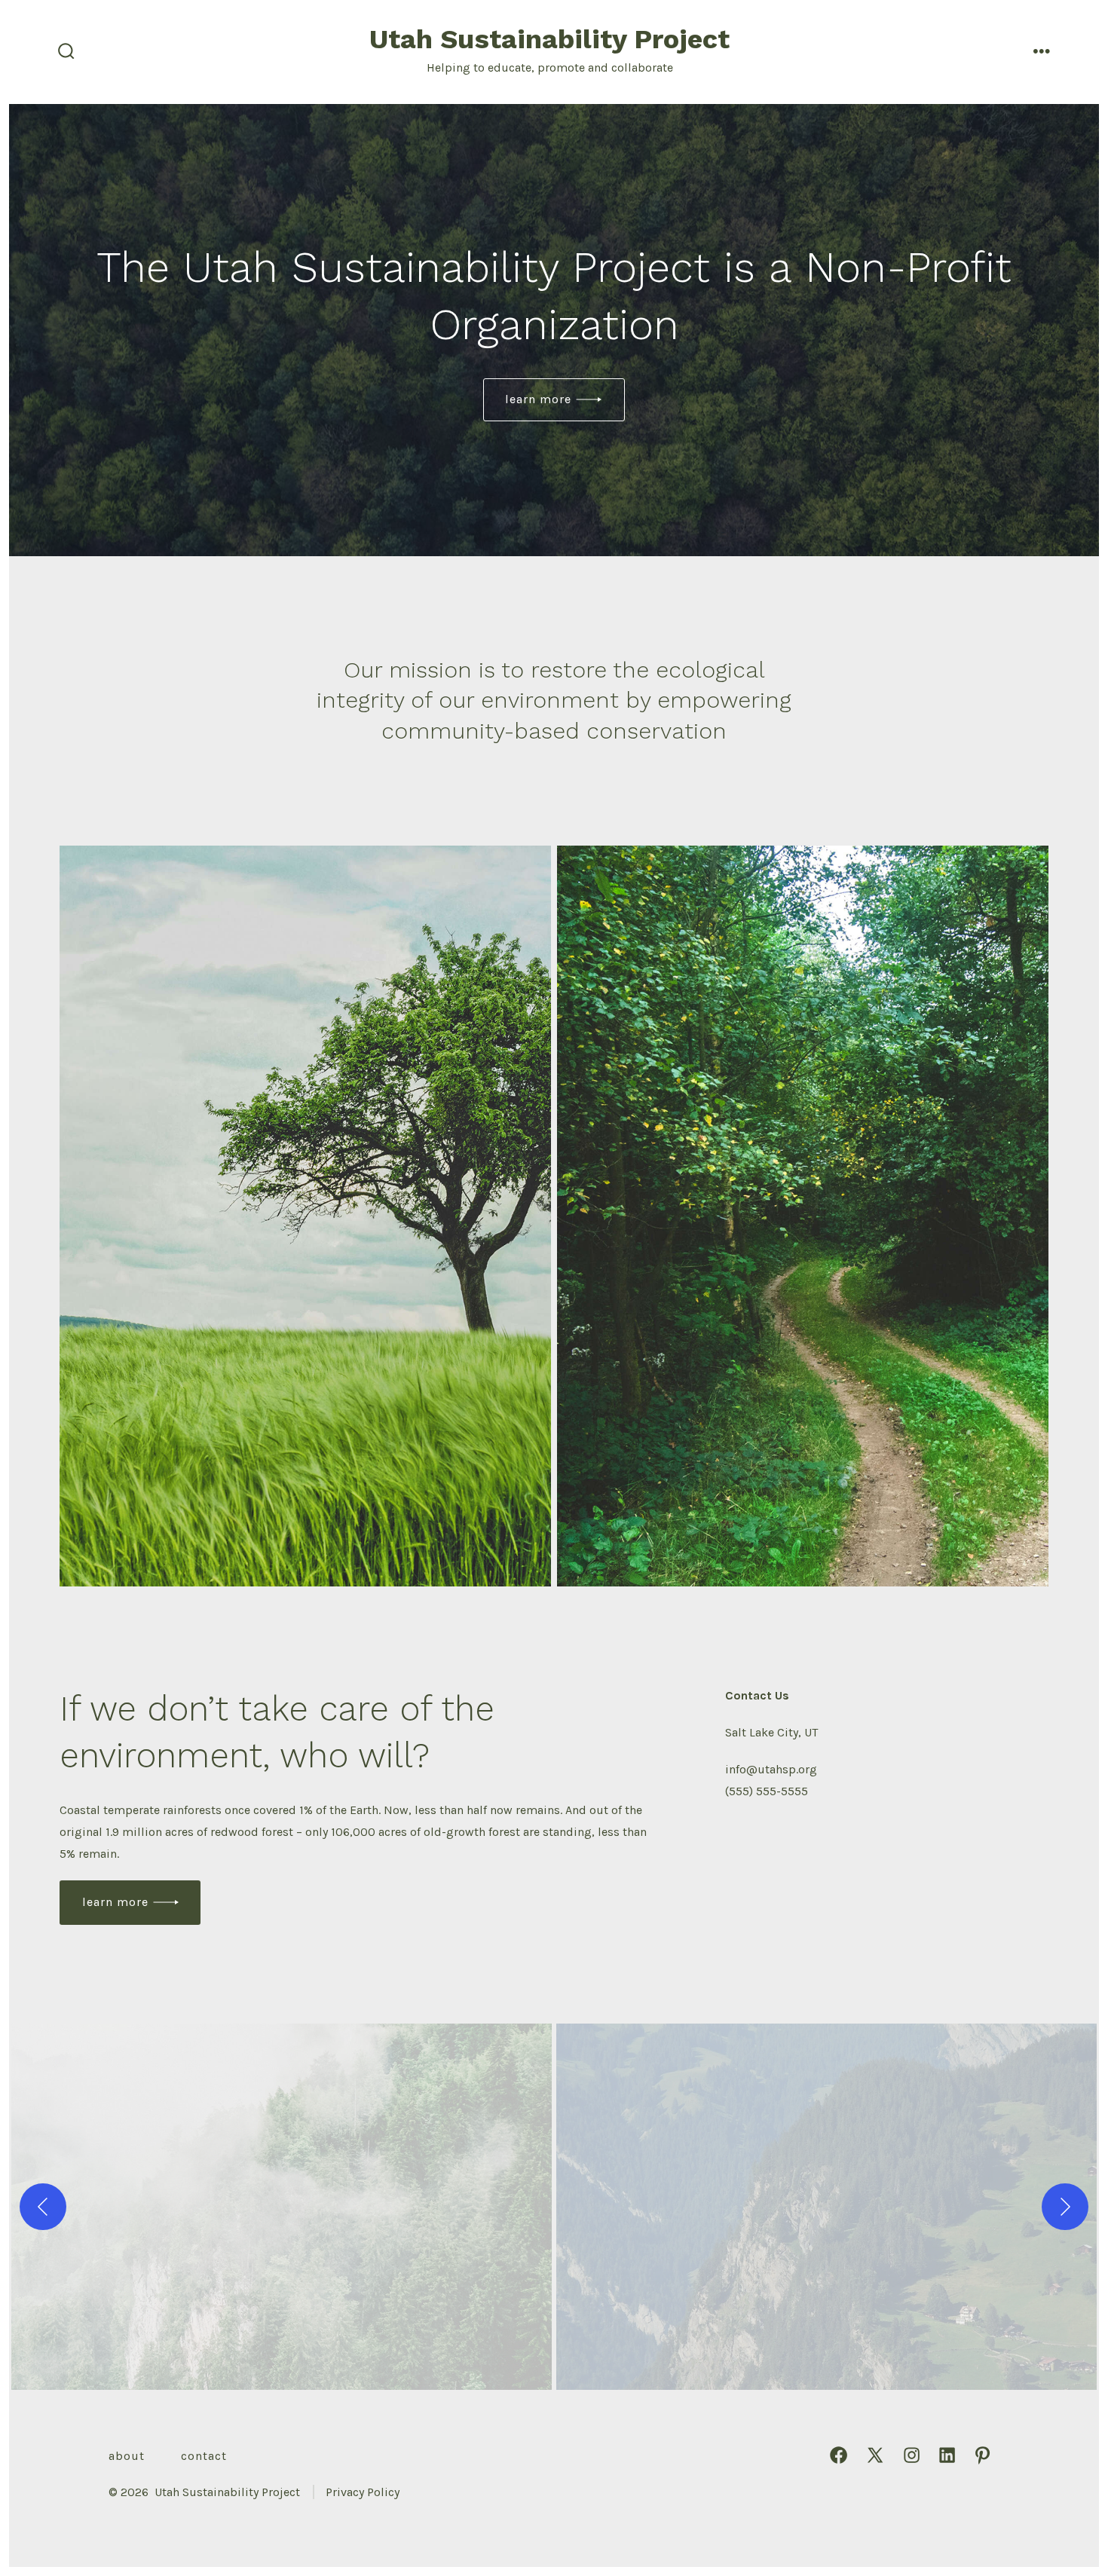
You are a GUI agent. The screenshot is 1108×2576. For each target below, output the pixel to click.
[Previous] (43, 2207)
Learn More (538, 399)
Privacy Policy (363, 2492)
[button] (282, 2207)
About (127, 2456)
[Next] (1065, 2207)
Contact (204, 2456)
